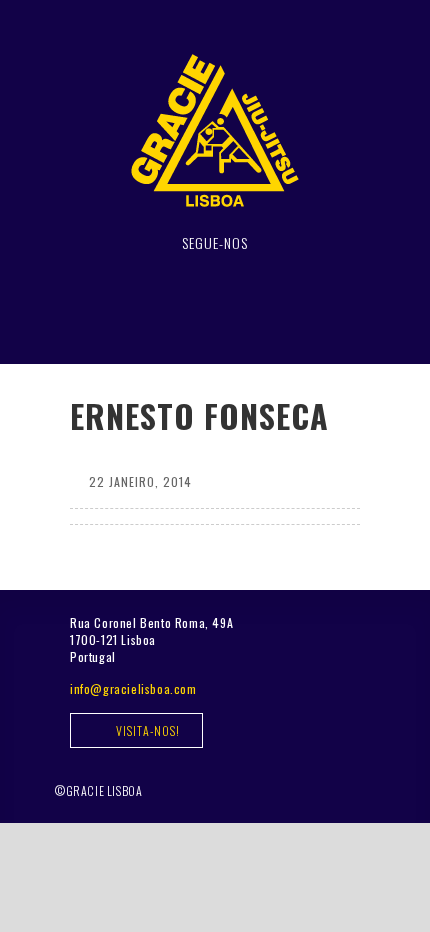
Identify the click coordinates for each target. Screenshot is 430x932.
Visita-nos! (146, 730)
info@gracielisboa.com (133, 688)
